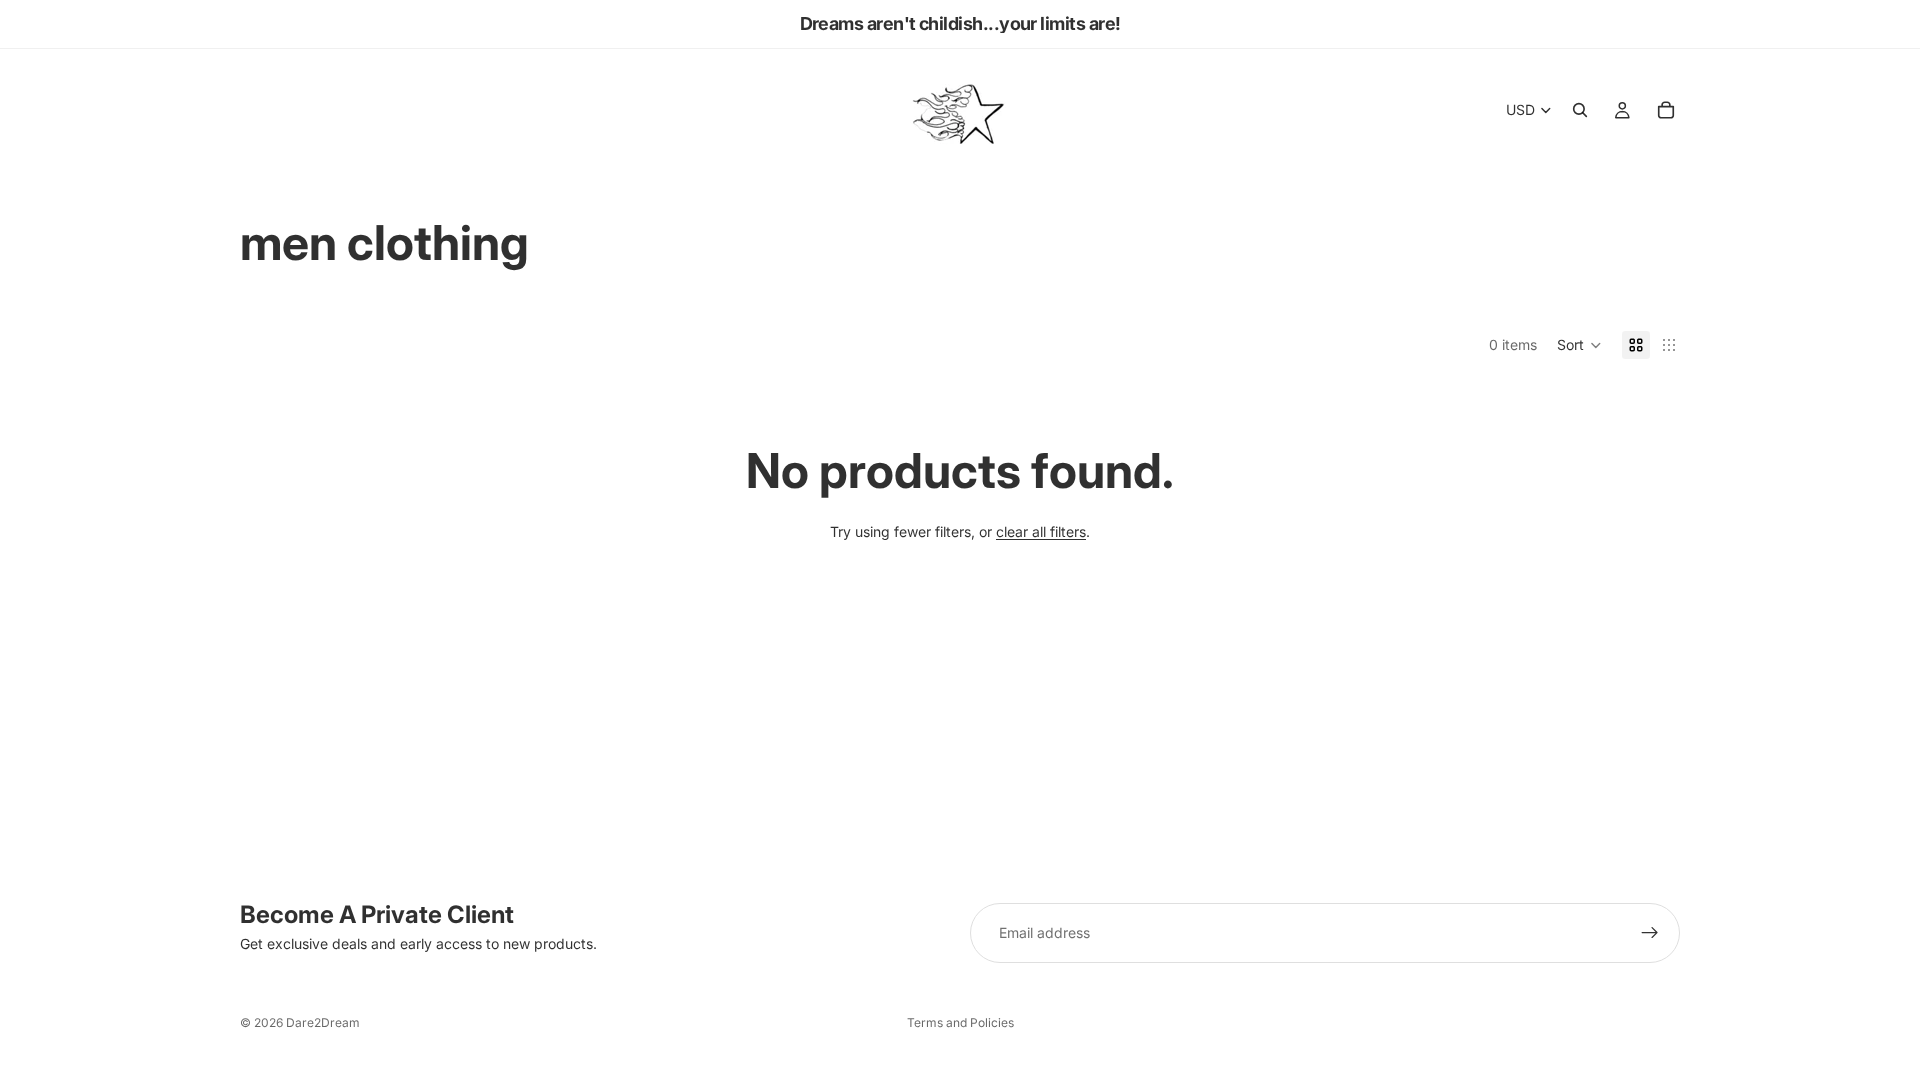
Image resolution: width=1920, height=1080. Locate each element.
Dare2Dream (323, 1022)
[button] (1579, 345)
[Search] (1580, 110)
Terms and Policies (960, 1022)
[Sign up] (1650, 933)
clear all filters (1041, 531)
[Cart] (1666, 110)
